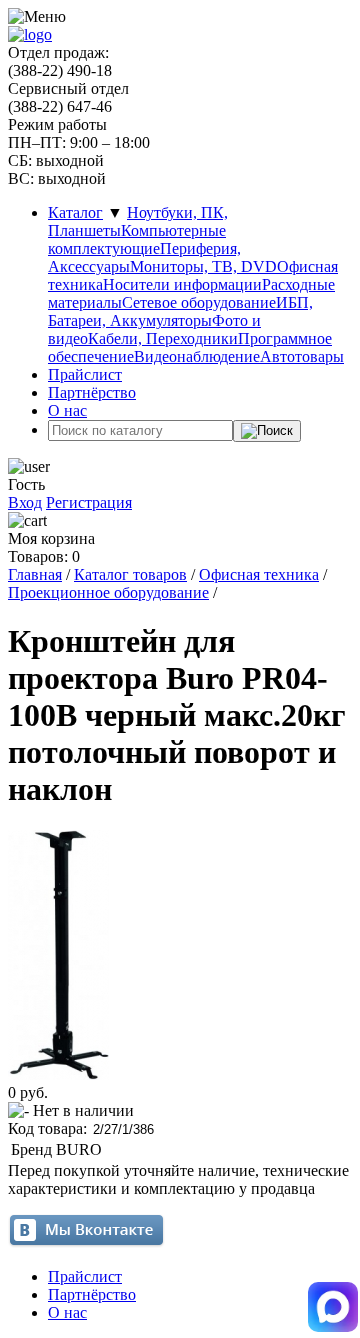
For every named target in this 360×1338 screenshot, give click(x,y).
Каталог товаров (130, 574)
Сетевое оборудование (199, 302)
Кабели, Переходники (163, 338)
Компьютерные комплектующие (137, 239)
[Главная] (30, 34)
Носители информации (182, 284)
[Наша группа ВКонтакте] (86, 1242)
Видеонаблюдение (197, 356)
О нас (67, 410)
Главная (35, 574)
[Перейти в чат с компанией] (333, 1309)
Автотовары (302, 356)
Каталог (75, 212)
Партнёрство (92, 392)
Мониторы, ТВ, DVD (203, 266)
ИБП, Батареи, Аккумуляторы (180, 311)
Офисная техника (259, 574)
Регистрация (89, 502)
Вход (25, 502)
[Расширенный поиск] (267, 431)
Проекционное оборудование (108, 592)
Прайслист (85, 374)
